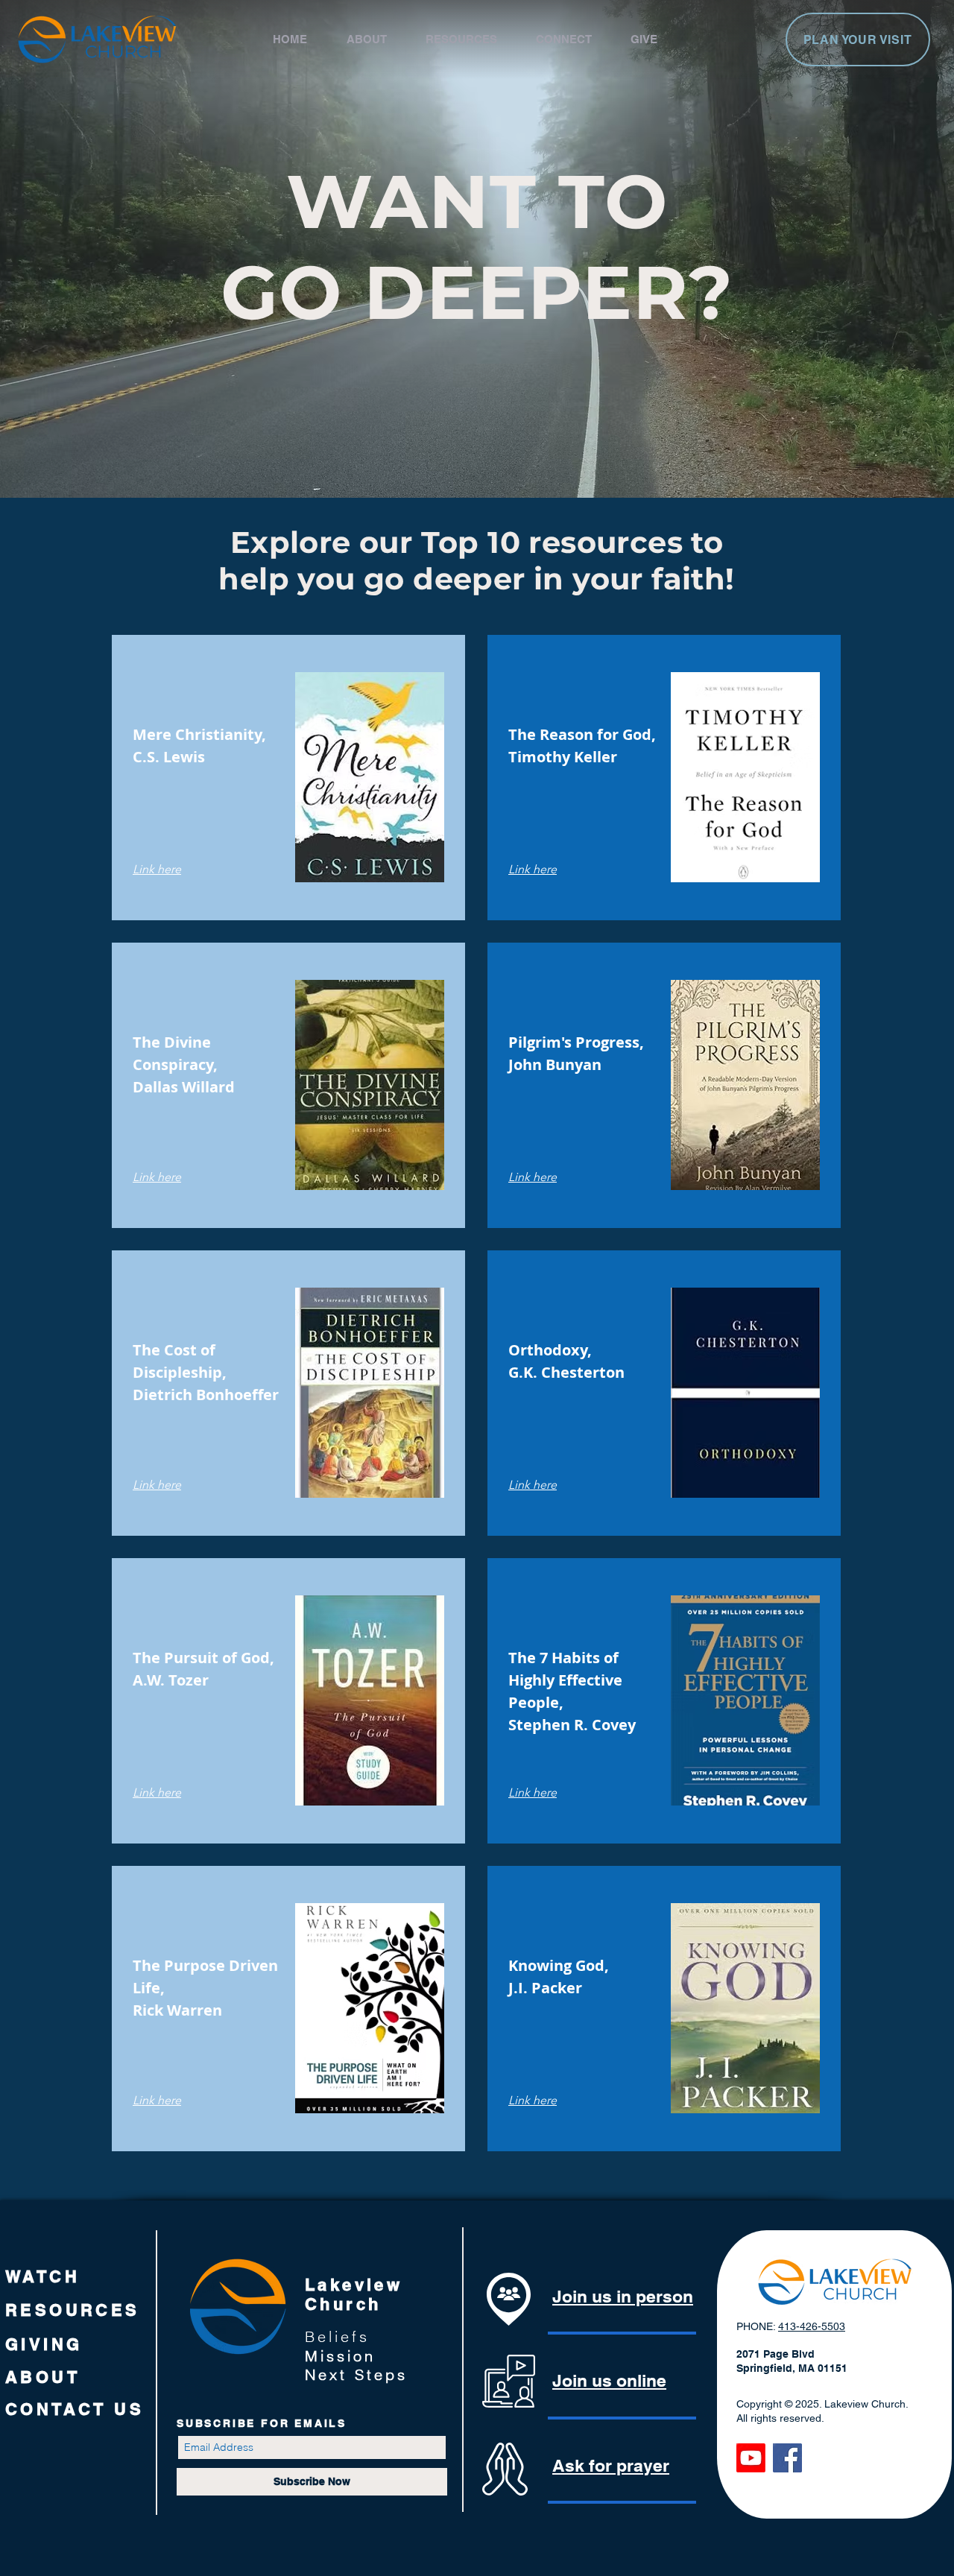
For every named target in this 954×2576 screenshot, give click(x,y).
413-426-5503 (812, 2326)
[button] (379, 39)
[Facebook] (787, 2458)
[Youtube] (751, 2458)
